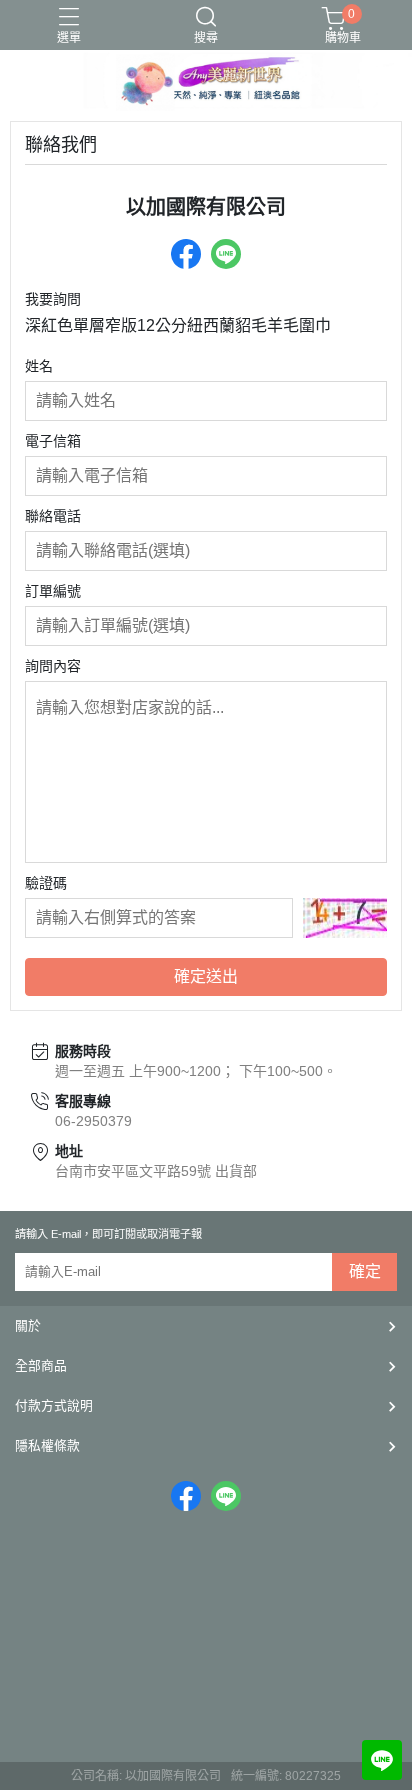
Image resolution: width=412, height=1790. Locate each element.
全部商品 (41, 1365)
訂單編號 (53, 591)
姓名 (39, 366)
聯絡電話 (53, 516)
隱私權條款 (47, 1445)
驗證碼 (46, 883)
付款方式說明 (54, 1405)
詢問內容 (53, 666)
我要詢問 (53, 299)
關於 (28, 1325)
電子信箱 (53, 441)
